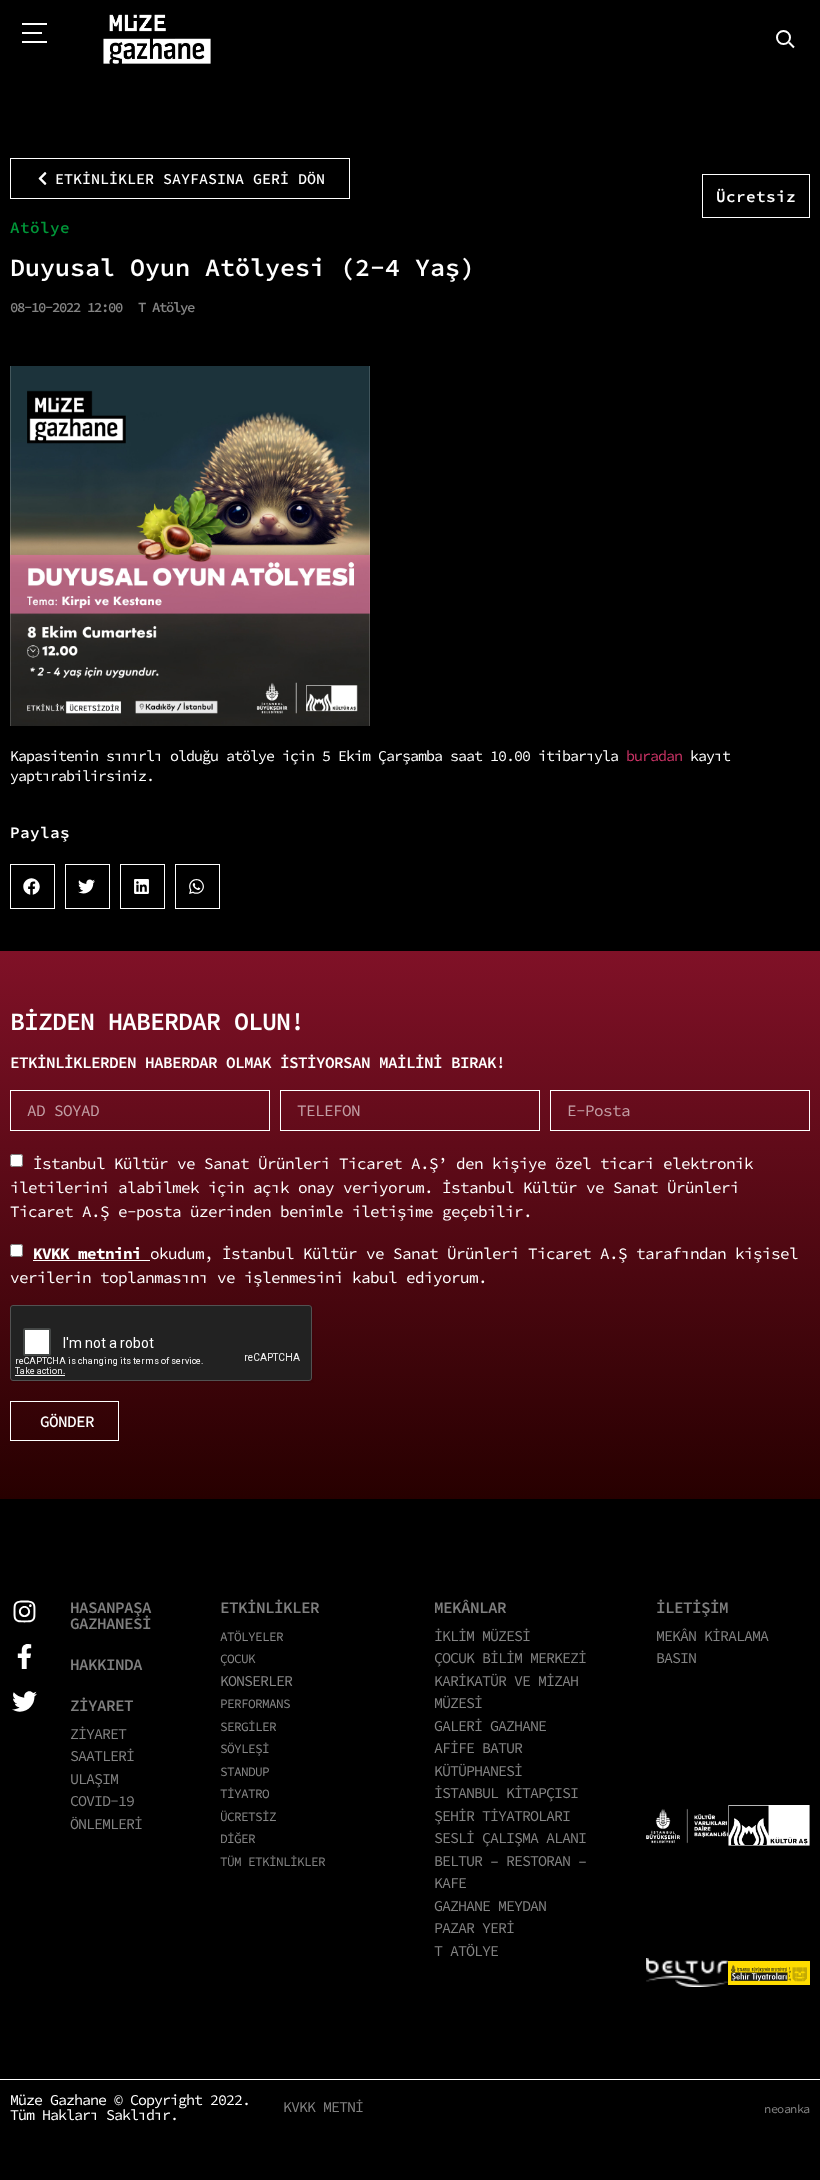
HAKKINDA (106, 1664)
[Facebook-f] (24, 1656)
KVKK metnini (91, 1253)
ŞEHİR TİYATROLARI (502, 1815)
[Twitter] (24, 1701)
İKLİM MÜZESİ (482, 1635)
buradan (654, 755)
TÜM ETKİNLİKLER (272, 1861)
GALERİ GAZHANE (490, 1725)
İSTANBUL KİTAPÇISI (506, 1792)
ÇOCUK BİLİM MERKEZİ (510, 1657)
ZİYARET (101, 1705)
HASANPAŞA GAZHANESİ (110, 1615)
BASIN (676, 1657)
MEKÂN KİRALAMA (712, 1635)
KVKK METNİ (323, 2106)
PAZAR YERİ (474, 1927)
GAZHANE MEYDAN (490, 1905)
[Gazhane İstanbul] (157, 40)
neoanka (787, 2108)
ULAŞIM (94, 1778)
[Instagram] (24, 1611)
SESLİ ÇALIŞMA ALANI (510, 1837)
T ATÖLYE (466, 1950)
